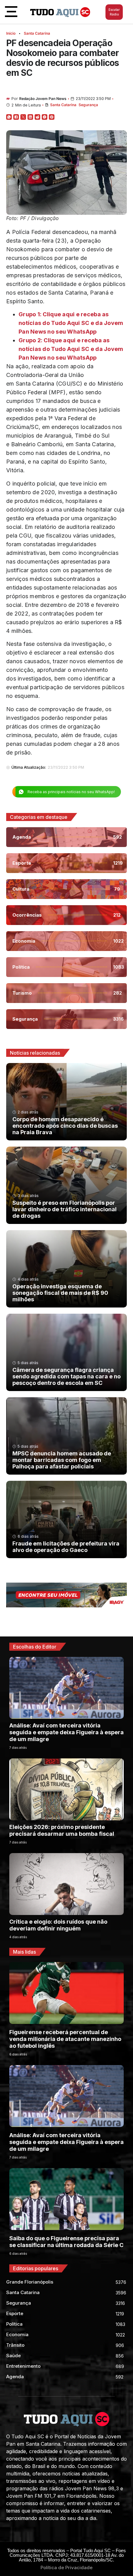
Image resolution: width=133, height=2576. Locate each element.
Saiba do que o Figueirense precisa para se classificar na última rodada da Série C (66, 2242)
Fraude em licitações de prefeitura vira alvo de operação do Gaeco (66, 1547)
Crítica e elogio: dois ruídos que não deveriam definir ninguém (58, 1925)
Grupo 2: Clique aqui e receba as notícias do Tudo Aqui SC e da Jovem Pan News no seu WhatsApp (71, 349)
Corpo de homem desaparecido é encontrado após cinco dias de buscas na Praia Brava (65, 1126)
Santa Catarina (37, 33)
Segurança (88, 105)
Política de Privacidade (66, 2567)
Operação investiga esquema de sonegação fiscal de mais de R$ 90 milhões (60, 1293)
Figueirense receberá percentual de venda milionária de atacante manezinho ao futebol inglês (65, 2039)
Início (11, 33)
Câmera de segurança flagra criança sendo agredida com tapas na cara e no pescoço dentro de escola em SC (66, 1376)
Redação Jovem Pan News (43, 99)
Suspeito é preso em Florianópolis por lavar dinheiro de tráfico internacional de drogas (64, 1209)
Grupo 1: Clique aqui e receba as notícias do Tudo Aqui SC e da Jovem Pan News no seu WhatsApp (71, 323)
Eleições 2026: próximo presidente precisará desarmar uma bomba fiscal (62, 1830)
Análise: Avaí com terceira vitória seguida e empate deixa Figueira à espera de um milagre (66, 1732)
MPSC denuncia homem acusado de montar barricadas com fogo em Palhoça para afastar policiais (62, 1460)
